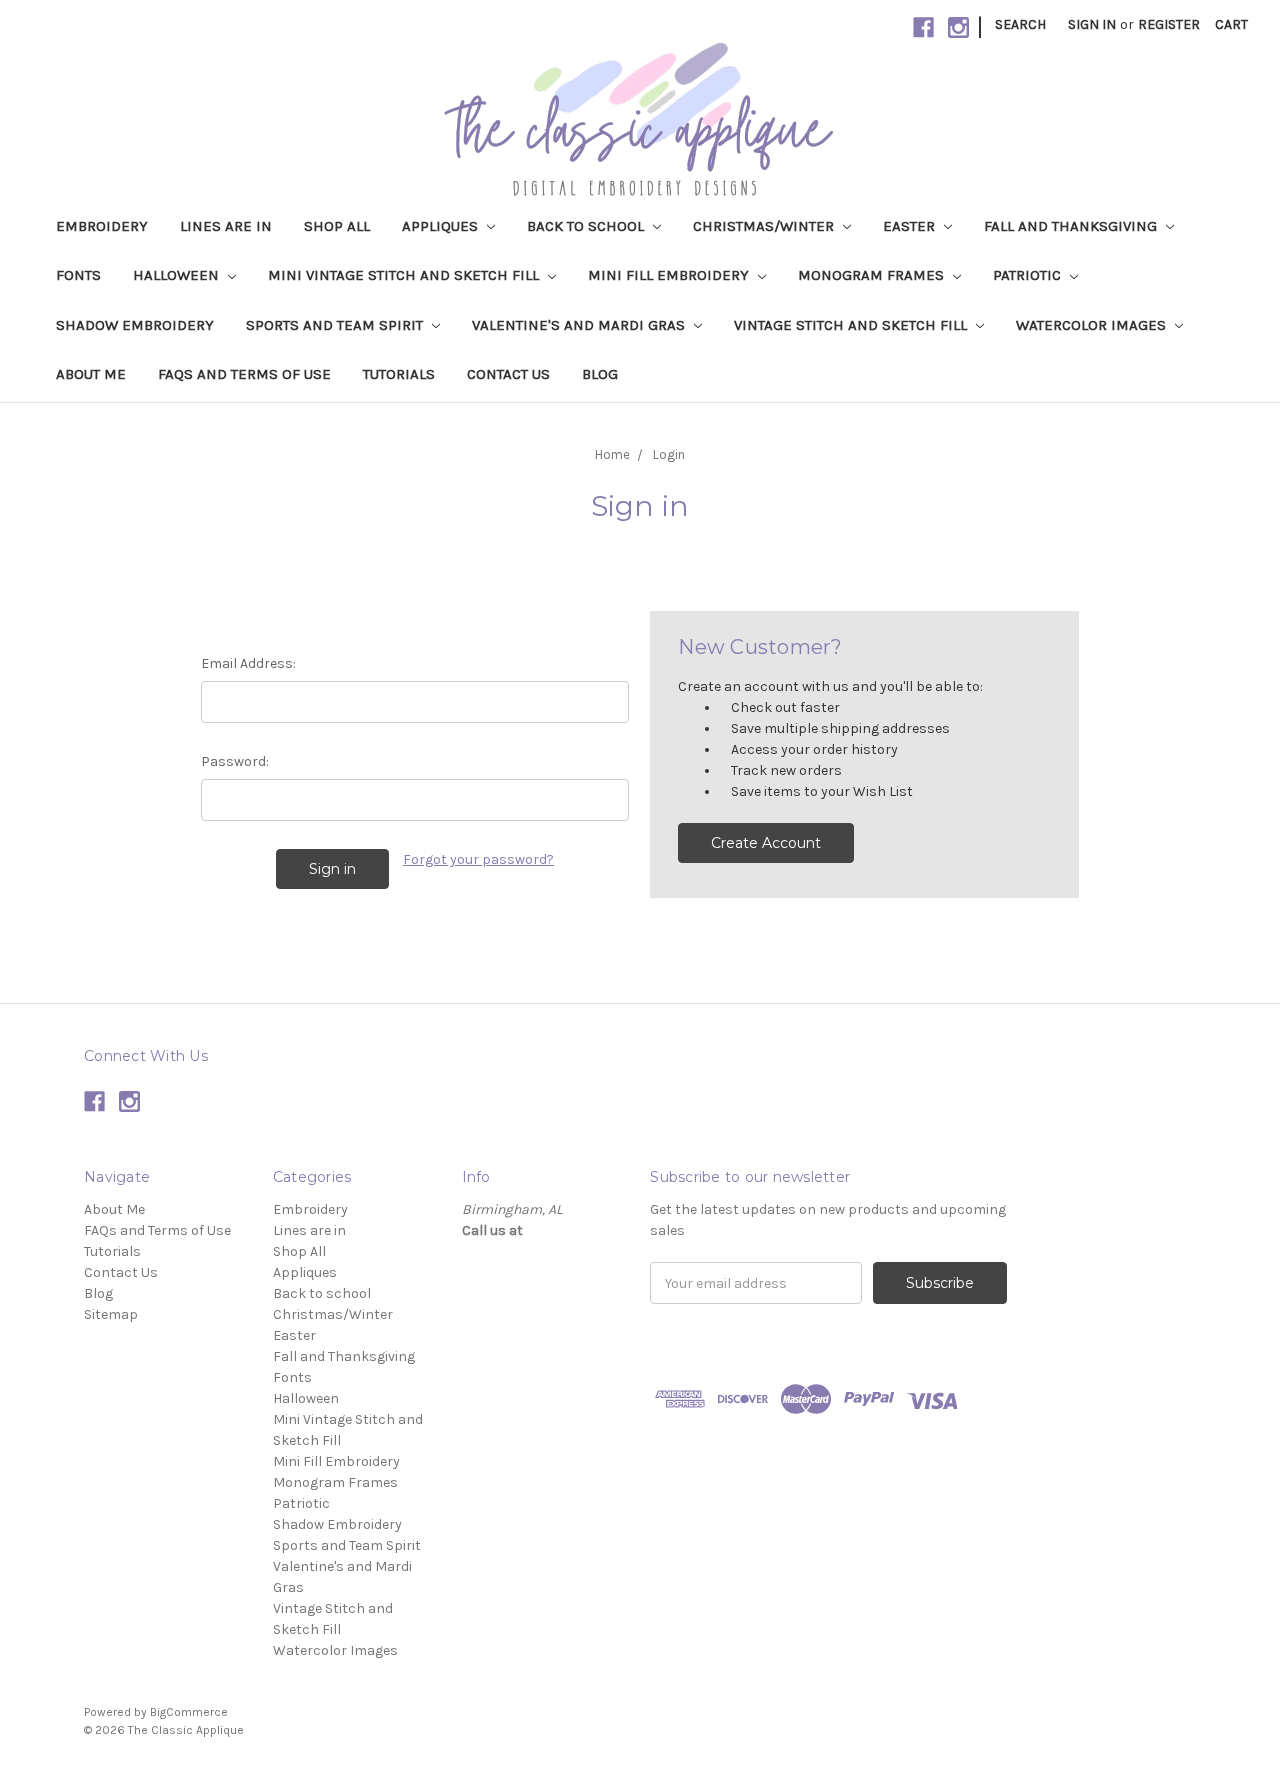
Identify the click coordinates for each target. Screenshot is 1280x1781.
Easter (911, 226)
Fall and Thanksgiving (1072, 226)
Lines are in (226, 226)
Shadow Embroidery (135, 325)
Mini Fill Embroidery (670, 275)
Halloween (178, 275)
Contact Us (508, 374)
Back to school (587, 226)
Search (1020, 24)
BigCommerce (189, 1712)
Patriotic (1029, 275)
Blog (600, 374)
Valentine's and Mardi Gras (580, 325)
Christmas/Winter (765, 226)
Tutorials (399, 374)
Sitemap (111, 1314)
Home (612, 454)
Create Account (766, 843)
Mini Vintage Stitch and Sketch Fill (405, 275)
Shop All (337, 226)
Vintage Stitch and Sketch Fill (852, 325)
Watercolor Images (1093, 325)
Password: (235, 761)
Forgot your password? (478, 859)
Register (1169, 24)
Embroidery (102, 226)
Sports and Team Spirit (336, 325)
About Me (91, 374)
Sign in (1092, 24)
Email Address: (248, 663)
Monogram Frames (873, 275)
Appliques (442, 226)
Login (669, 454)
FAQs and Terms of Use (244, 374)
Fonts (78, 275)
